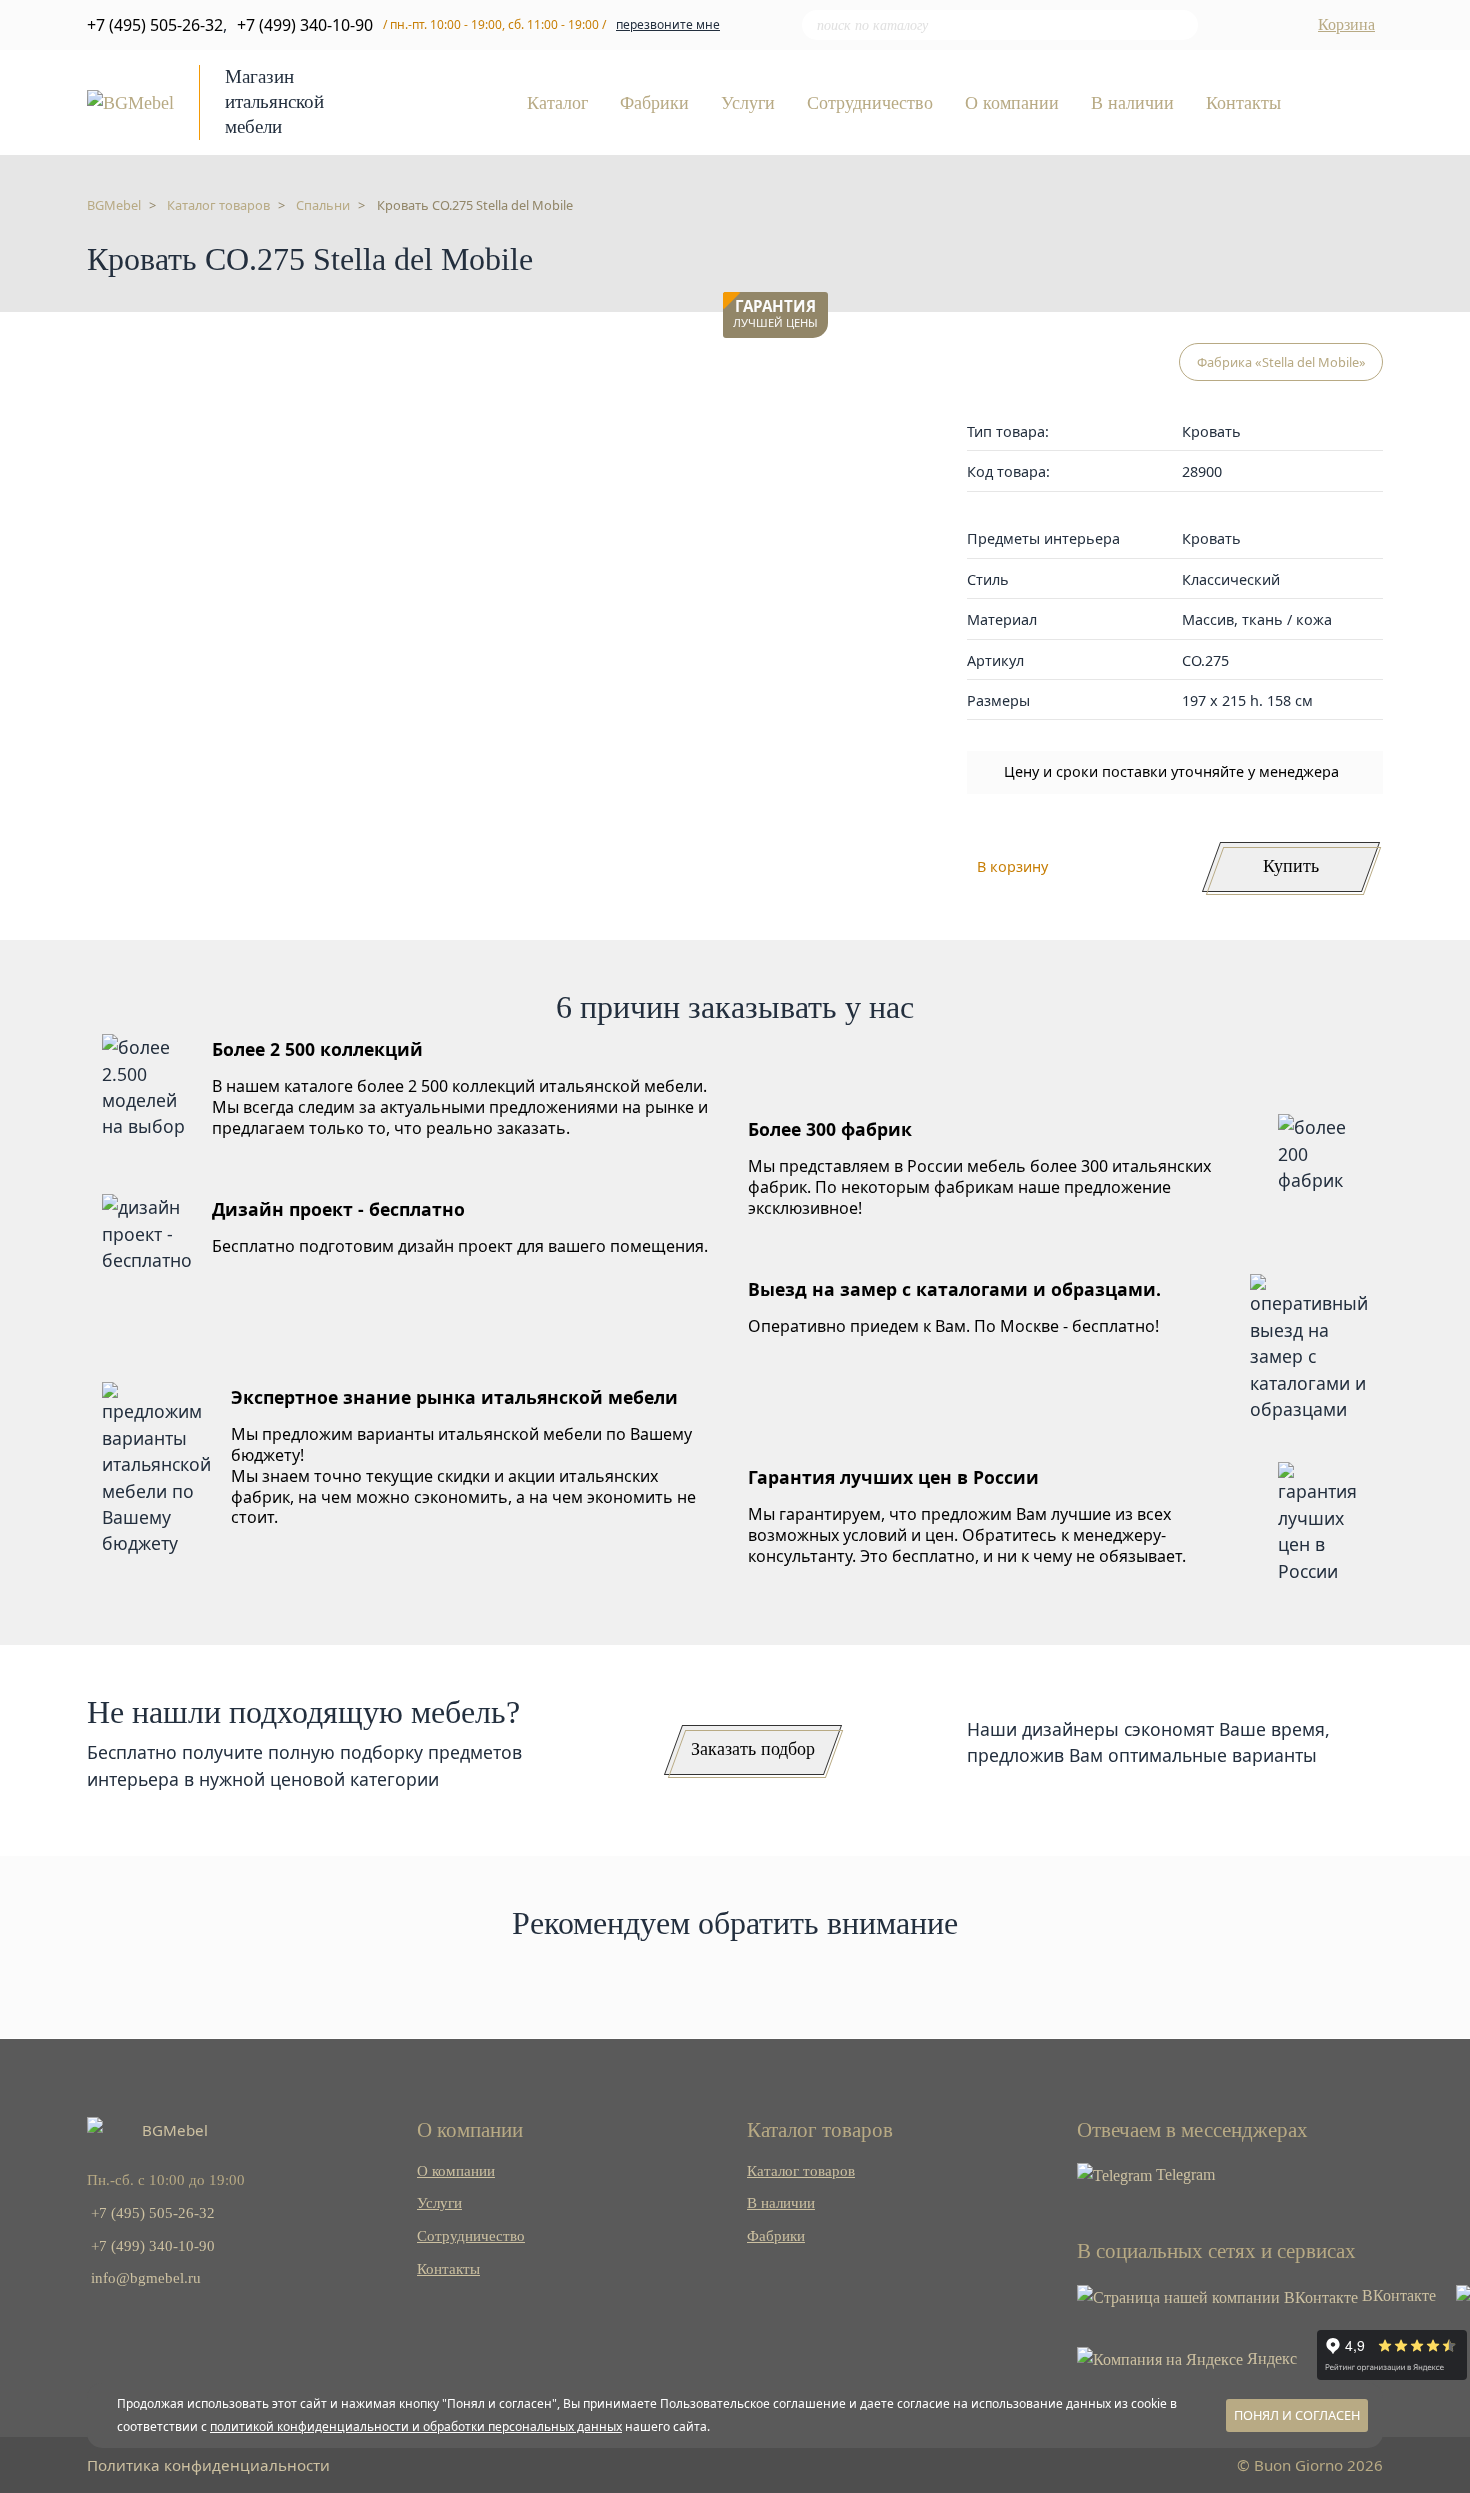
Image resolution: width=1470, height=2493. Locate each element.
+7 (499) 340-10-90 (305, 25)
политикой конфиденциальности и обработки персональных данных (416, 2426)
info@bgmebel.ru (146, 2277)
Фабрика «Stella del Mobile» (1281, 362)
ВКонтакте (1397, 2295)
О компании (1012, 104)
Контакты (1243, 104)
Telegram (1183, 2174)
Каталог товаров (801, 2170)
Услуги (748, 104)
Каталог (557, 104)
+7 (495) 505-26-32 (155, 25)
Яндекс (1270, 2358)
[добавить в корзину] (808, 368)
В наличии (1132, 104)
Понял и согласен (1297, 2415)
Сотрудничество (870, 104)
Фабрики (654, 104)
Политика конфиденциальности (208, 2465)
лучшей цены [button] (775, 314)
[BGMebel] (130, 101)
